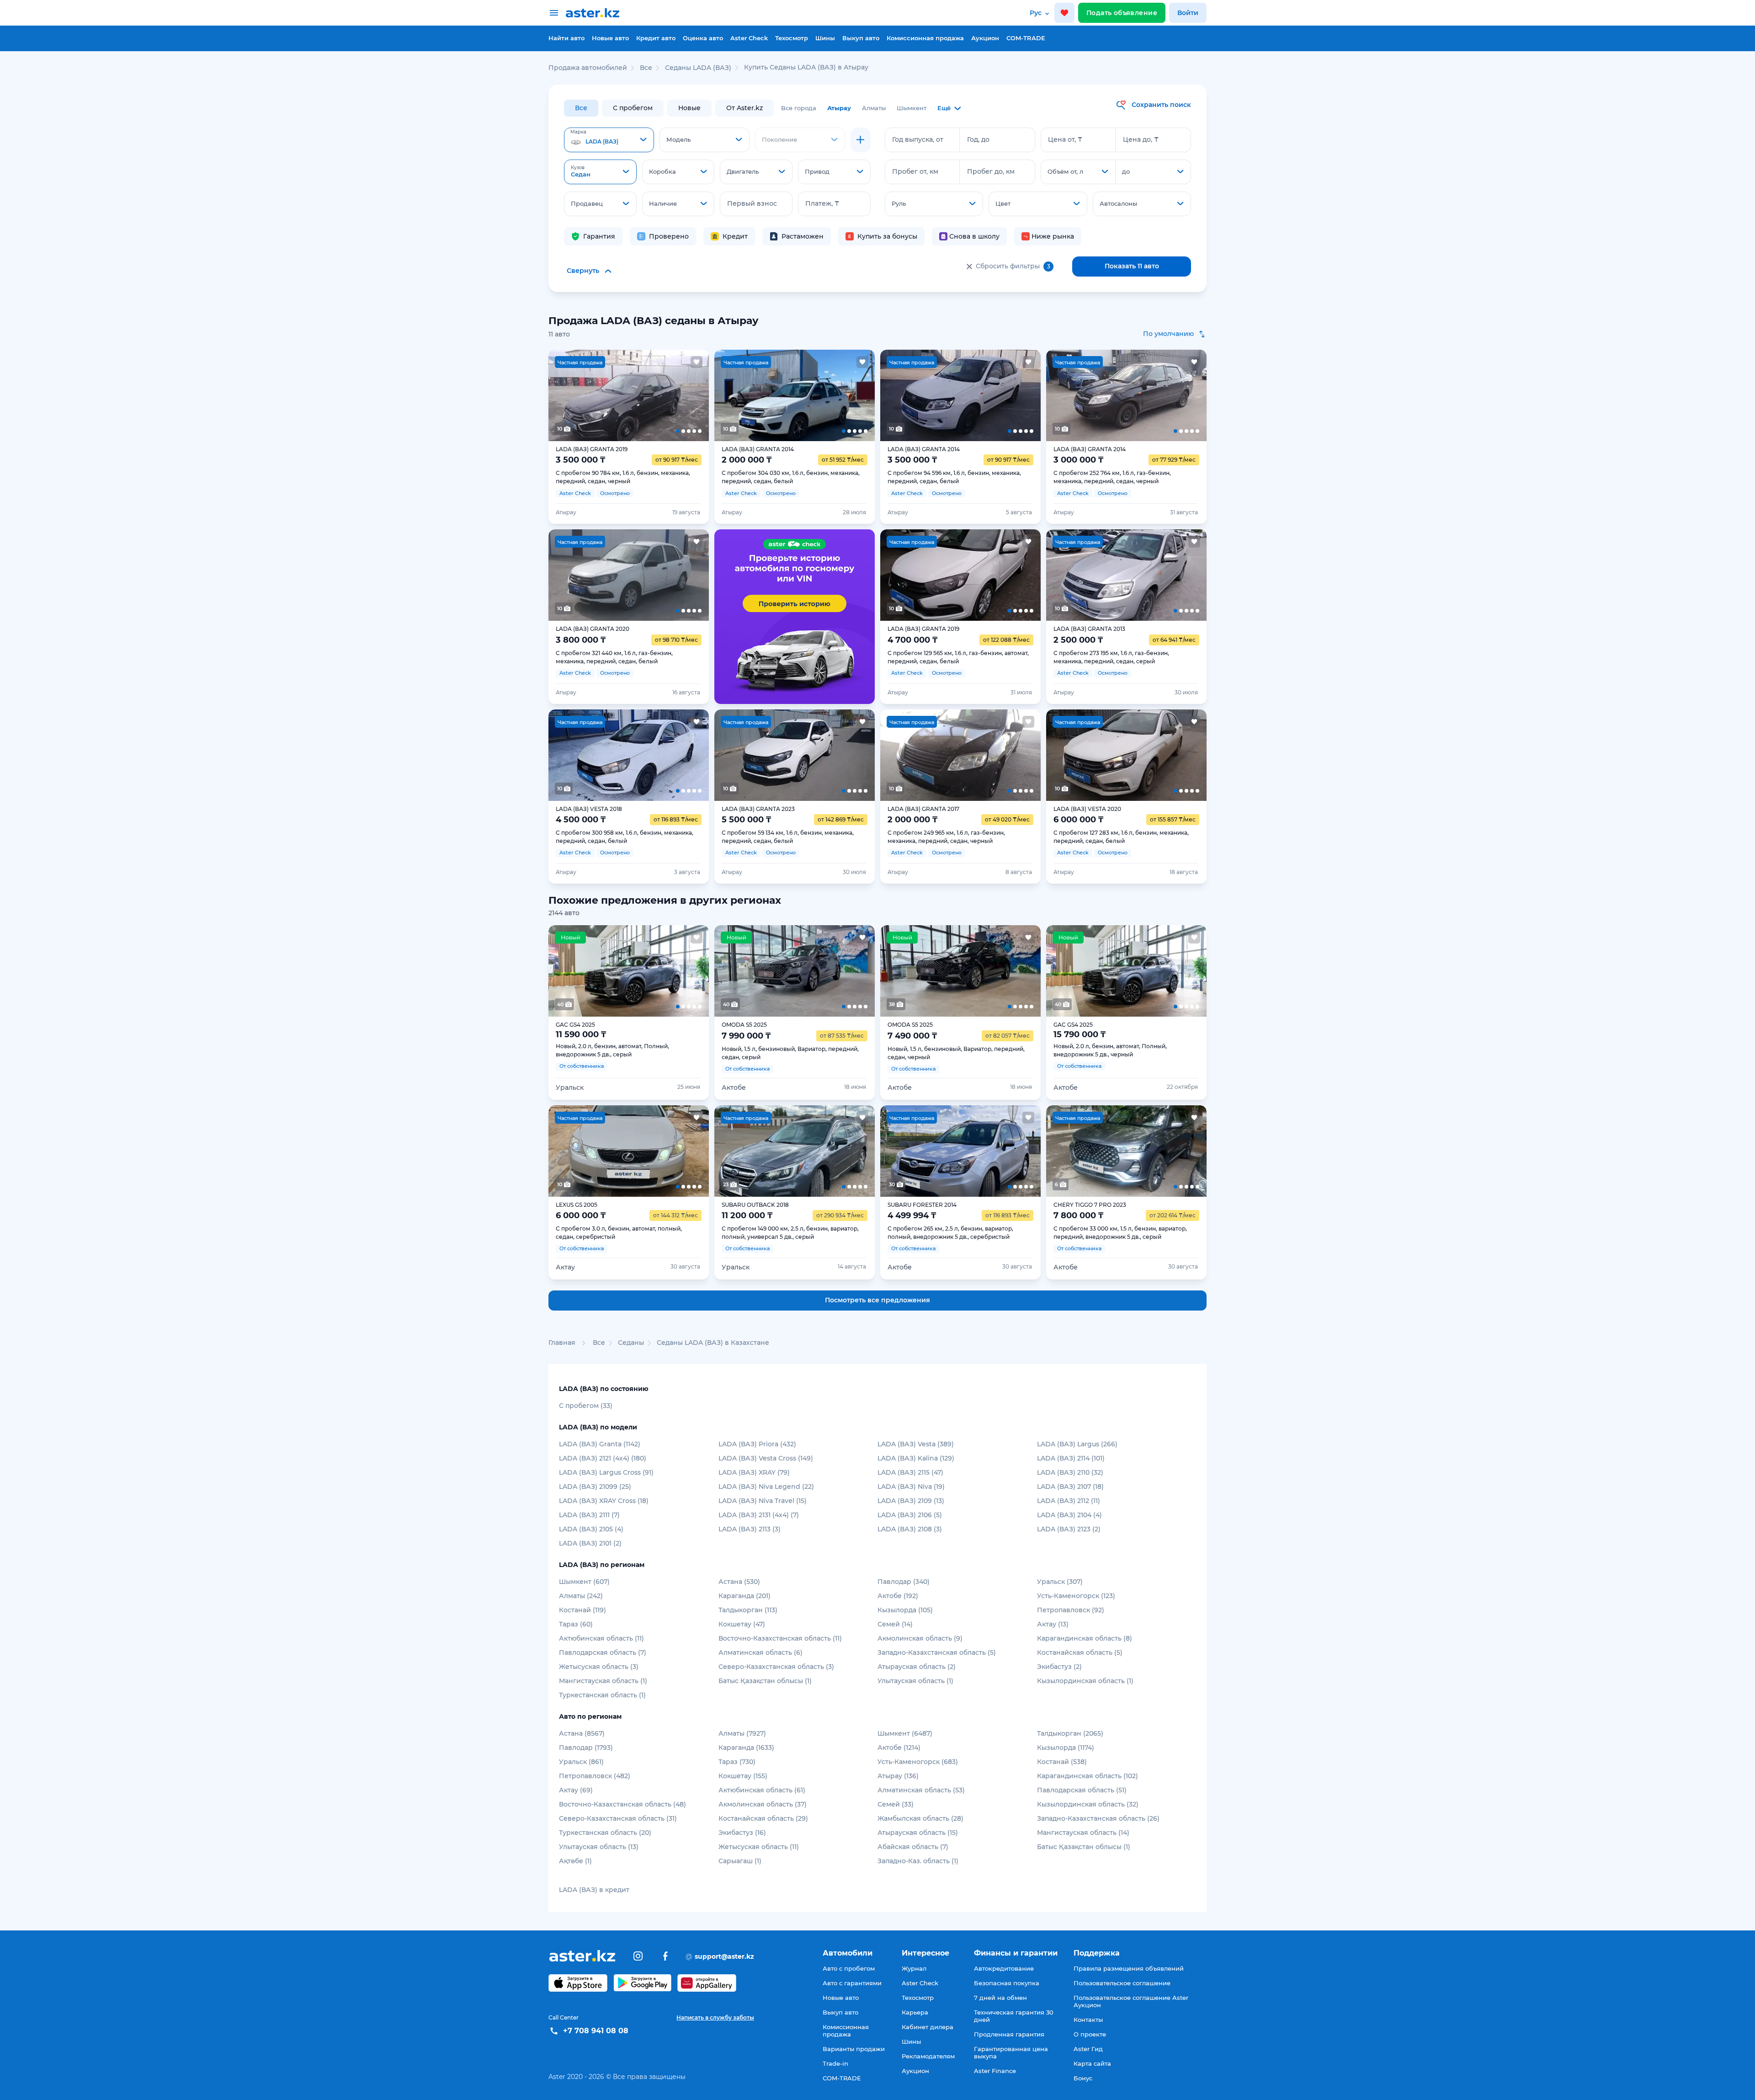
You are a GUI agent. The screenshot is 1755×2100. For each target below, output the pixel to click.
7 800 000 (1079, 1215)
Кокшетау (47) (742, 1624)
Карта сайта (1092, 2063)
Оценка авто (703, 38)
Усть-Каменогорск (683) (918, 1762)
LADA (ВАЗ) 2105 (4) (591, 1529)
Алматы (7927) (742, 1733)
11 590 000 (581, 1034)
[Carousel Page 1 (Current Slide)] (564, 395)
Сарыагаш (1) (740, 1861)
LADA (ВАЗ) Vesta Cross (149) (766, 1458)
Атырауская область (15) (918, 1833)
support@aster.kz (720, 1956)
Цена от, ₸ (1065, 139)
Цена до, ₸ (1141, 139)
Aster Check (749, 38)
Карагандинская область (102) (1088, 1776)
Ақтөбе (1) (575, 1861)
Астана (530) (739, 1582)
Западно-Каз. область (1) (918, 1861)
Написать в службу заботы (715, 2017)
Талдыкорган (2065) (1070, 1733)
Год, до (978, 139)
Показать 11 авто (1132, 266)
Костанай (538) (1062, 1762)
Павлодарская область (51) (1082, 1790)
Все (581, 108)
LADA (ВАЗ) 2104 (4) (1069, 1515)
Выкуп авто (861, 38)
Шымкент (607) (584, 1582)
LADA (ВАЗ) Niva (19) (911, 1487)
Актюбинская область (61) (762, 1790)
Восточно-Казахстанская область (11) (780, 1638)
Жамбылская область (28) (920, 1818)
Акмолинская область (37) (763, 1804)
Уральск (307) (1060, 1582)
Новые (689, 108)
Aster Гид (1088, 2049)
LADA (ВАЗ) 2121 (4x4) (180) (603, 1458)
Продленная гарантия (1009, 2034)
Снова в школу (974, 236)
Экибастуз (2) (1059, 1667)
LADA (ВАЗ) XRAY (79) (754, 1472)
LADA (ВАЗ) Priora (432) (757, 1444)
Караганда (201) (745, 1596)
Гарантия (599, 236)
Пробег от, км (915, 171)
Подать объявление (1122, 13)
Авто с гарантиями (852, 1983)
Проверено (669, 236)
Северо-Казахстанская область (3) (776, 1667)
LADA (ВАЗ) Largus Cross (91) (606, 1472)
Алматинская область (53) (921, 1790)
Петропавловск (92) (1071, 1610)
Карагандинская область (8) (1085, 1638)
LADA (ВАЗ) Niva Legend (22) (766, 1487)
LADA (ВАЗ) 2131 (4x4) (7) (759, 1515)
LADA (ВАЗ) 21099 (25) (595, 1487)
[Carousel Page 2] (596, 395)
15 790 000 (1080, 1034)
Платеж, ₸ (822, 203)
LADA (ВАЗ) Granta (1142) (600, 1444)
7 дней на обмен (1000, 1998)
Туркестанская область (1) (602, 1695)
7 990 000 (746, 1036)
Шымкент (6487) (905, 1733)
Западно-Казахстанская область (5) (937, 1652)
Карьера (915, 2012)
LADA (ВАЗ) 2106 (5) (910, 1515)
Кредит (735, 236)
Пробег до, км (991, 171)
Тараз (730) (737, 1762)
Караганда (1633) (746, 1748)
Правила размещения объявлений (1129, 1968)
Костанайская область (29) (763, 1818)
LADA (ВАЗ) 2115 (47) (910, 1472)
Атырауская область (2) (917, 1667)
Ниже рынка (1053, 236)
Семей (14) (895, 1624)
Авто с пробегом (849, 1968)
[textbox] (609, 140)
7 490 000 (912, 1036)
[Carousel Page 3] (628, 395)
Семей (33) (896, 1804)
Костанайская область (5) (1080, 1652)
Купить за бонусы (887, 236)
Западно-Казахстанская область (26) (1098, 1818)
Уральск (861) (581, 1762)
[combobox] (609, 140)
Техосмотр (792, 38)
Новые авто (610, 38)
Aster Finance (995, 2071)
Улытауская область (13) (599, 1847)
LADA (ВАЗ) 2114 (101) (1071, 1458)
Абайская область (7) (913, 1847)
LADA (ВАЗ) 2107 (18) (1070, 1487)
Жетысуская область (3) (599, 1667)
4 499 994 (912, 1215)
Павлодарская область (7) (603, 1652)
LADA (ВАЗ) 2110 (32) (1070, 1472)
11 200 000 (747, 1215)
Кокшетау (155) (743, 1776)
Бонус (1083, 2078)
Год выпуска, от (918, 139)
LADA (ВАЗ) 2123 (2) (1069, 1529)
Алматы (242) (581, 1596)
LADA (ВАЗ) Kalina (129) (916, 1458)
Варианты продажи (854, 2049)
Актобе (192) (898, 1596)
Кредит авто (656, 38)
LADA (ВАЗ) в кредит (594, 1890)
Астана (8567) (582, 1733)
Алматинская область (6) (760, 1652)
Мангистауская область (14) (1083, 1833)
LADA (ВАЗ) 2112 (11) (1069, 1501)
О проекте (1090, 2034)
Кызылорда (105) (905, 1610)
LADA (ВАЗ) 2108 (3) (910, 1529)
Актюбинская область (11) (601, 1638)
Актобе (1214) (899, 1748)
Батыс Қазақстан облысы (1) (765, 1681)
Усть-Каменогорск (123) (1076, 1596)
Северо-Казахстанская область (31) (618, 1818)
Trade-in (835, 2063)
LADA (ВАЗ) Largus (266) (1077, 1444)
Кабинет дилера (928, 2027)
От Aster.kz (745, 108)
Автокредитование (1004, 1968)
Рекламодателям (928, 2056)
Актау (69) (576, 1790)
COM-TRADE (1026, 38)
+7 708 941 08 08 (596, 2031)
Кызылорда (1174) (1066, 1748)
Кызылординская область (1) (1085, 1681)
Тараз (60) (576, 1624)
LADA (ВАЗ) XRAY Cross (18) (604, 1501)
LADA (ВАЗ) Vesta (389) (916, 1444)
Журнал (914, 1968)
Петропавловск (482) (595, 1776)
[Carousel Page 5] (693, 395)
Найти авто (566, 38)
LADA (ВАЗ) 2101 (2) (590, 1543)
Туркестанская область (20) (605, 1833)
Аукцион (985, 38)
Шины (825, 38)
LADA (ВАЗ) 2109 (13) (911, 1501)
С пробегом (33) (586, 1406)
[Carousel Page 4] (661, 395)
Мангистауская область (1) (603, 1681)
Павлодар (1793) (586, 1748)
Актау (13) (1053, 1624)
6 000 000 (581, 1215)
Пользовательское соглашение (1122, 1983)
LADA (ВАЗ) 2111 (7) (589, 1515)
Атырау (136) (898, 1776)
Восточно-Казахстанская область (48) (622, 1804)
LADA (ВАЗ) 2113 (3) (750, 1529)
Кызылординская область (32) (1088, 1804)
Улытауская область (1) (915, 1681)
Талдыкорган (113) (748, 1610)
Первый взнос (752, 203)
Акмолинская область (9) (920, 1638)
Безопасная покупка (1007, 1983)
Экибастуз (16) (742, 1833)
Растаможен (803, 236)
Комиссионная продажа (925, 38)
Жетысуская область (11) (759, 1847)
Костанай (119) (582, 1610)
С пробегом (633, 108)
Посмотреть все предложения (877, 1300)
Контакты (1088, 2020)
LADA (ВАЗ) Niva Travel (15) (763, 1501)
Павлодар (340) (904, 1582)
